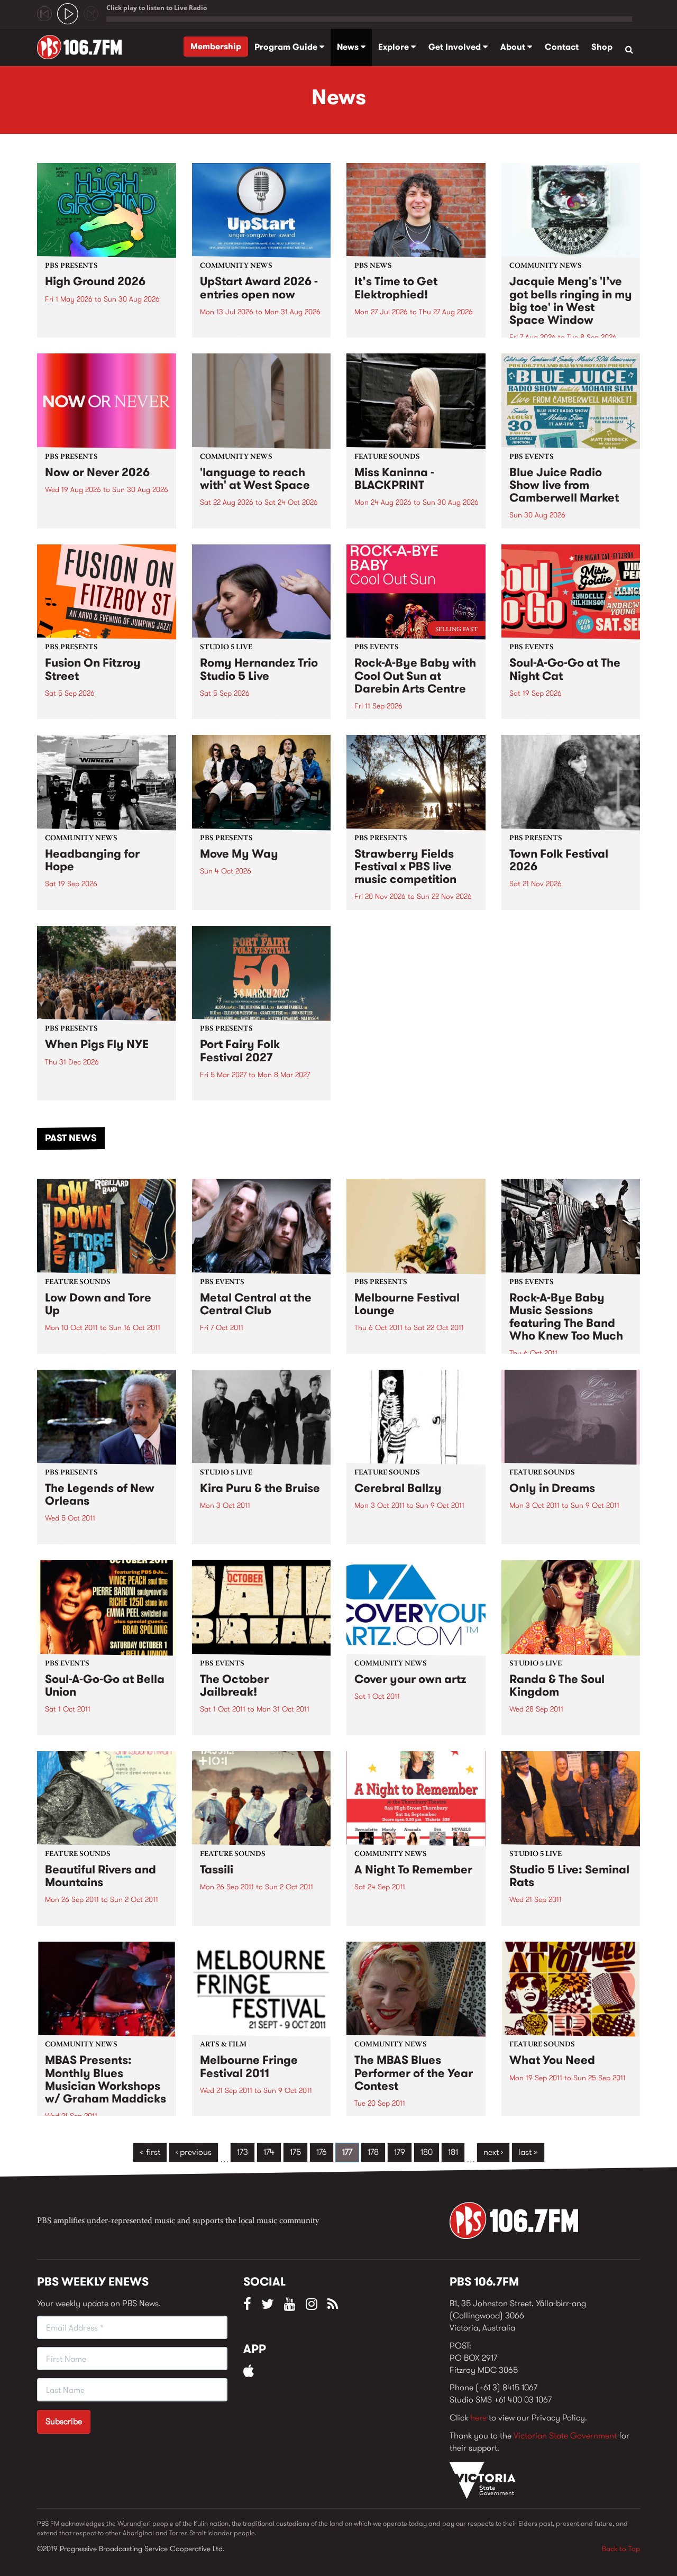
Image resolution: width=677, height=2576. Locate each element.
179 (400, 2152)
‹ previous (194, 2152)
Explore (395, 47)
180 (427, 2152)
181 (453, 2152)
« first (150, 2152)
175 (295, 2152)
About (514, 47)
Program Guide (287, 47)
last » (528, 2152)
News (349, 47)
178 (373, 2152)
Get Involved (456, 47)
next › (493, 2152)
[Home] (83, 47)
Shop (602, 47)
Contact (562, 47)
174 (269, 2152)
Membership (216, 46)
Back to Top (621, 2548)
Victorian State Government (565, 2436)
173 (243, 2152)
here (478, 2418)
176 (322, 2152)
